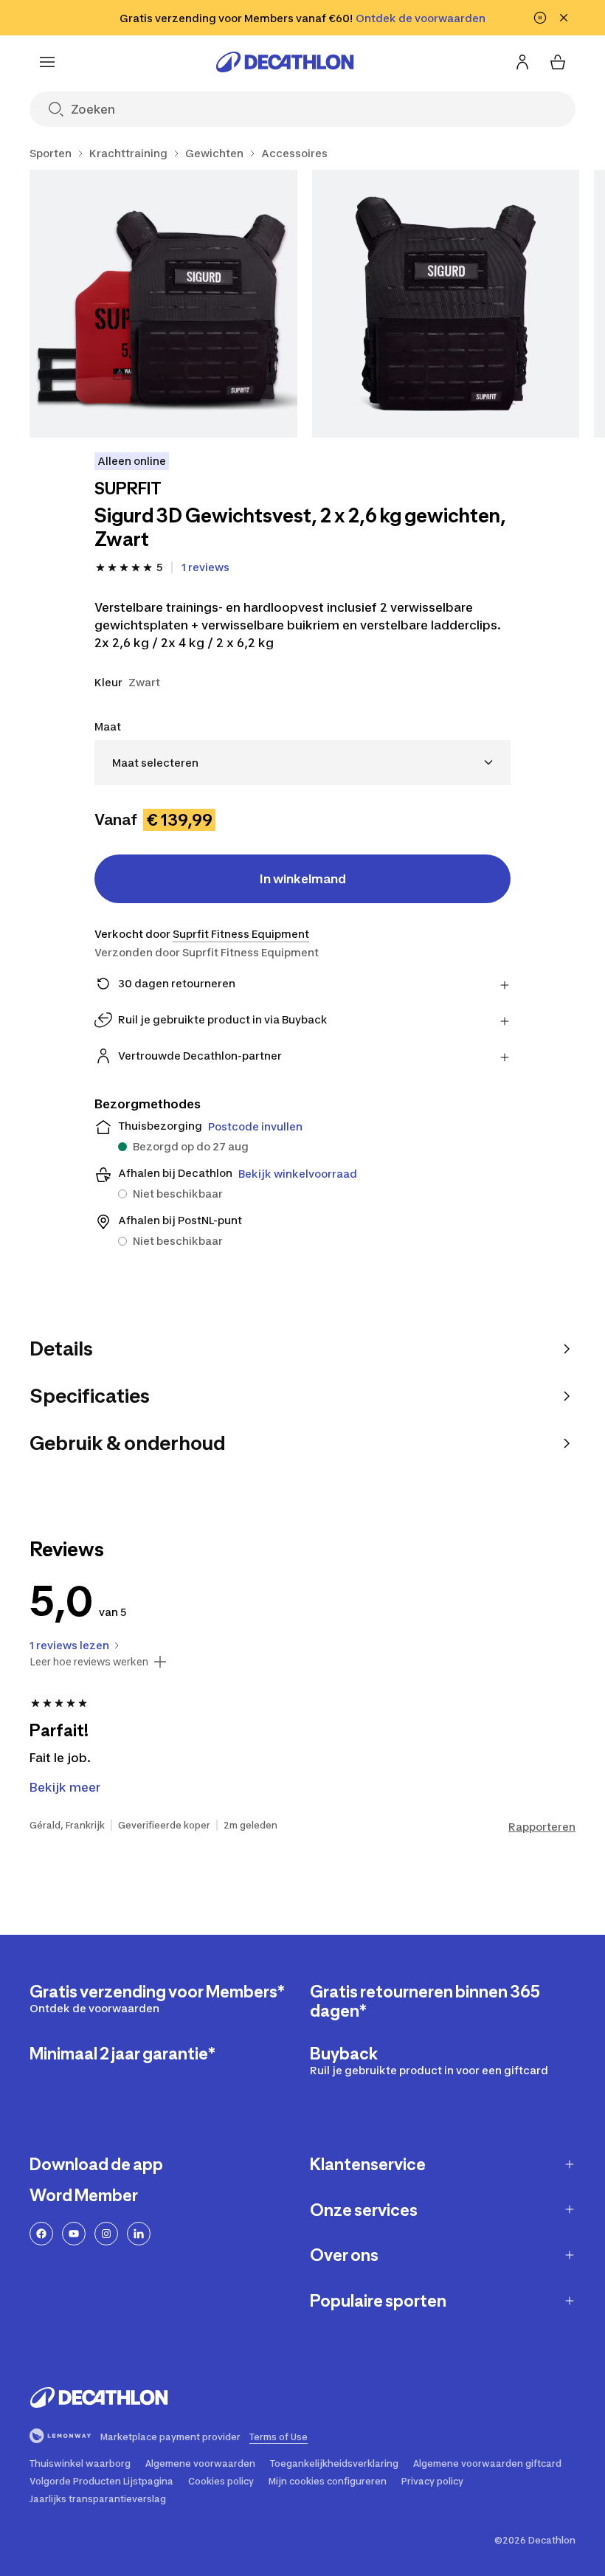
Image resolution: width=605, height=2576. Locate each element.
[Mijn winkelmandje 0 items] (558, 62)
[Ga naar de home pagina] (285, 62)
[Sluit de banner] (564, 18)
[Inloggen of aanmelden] (522, 62)
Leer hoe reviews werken (89, 1662)
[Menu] (47, 62)
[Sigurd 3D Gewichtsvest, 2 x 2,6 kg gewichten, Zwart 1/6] (163, 304)
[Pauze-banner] (540, 18)
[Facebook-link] (41, 2234)
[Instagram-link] (106, 2234)
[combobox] (302, 763)
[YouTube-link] (74, 2234)
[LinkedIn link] (139, 2234)
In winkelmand (303, 879)
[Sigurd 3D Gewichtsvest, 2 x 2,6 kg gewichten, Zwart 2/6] (446, 304)
